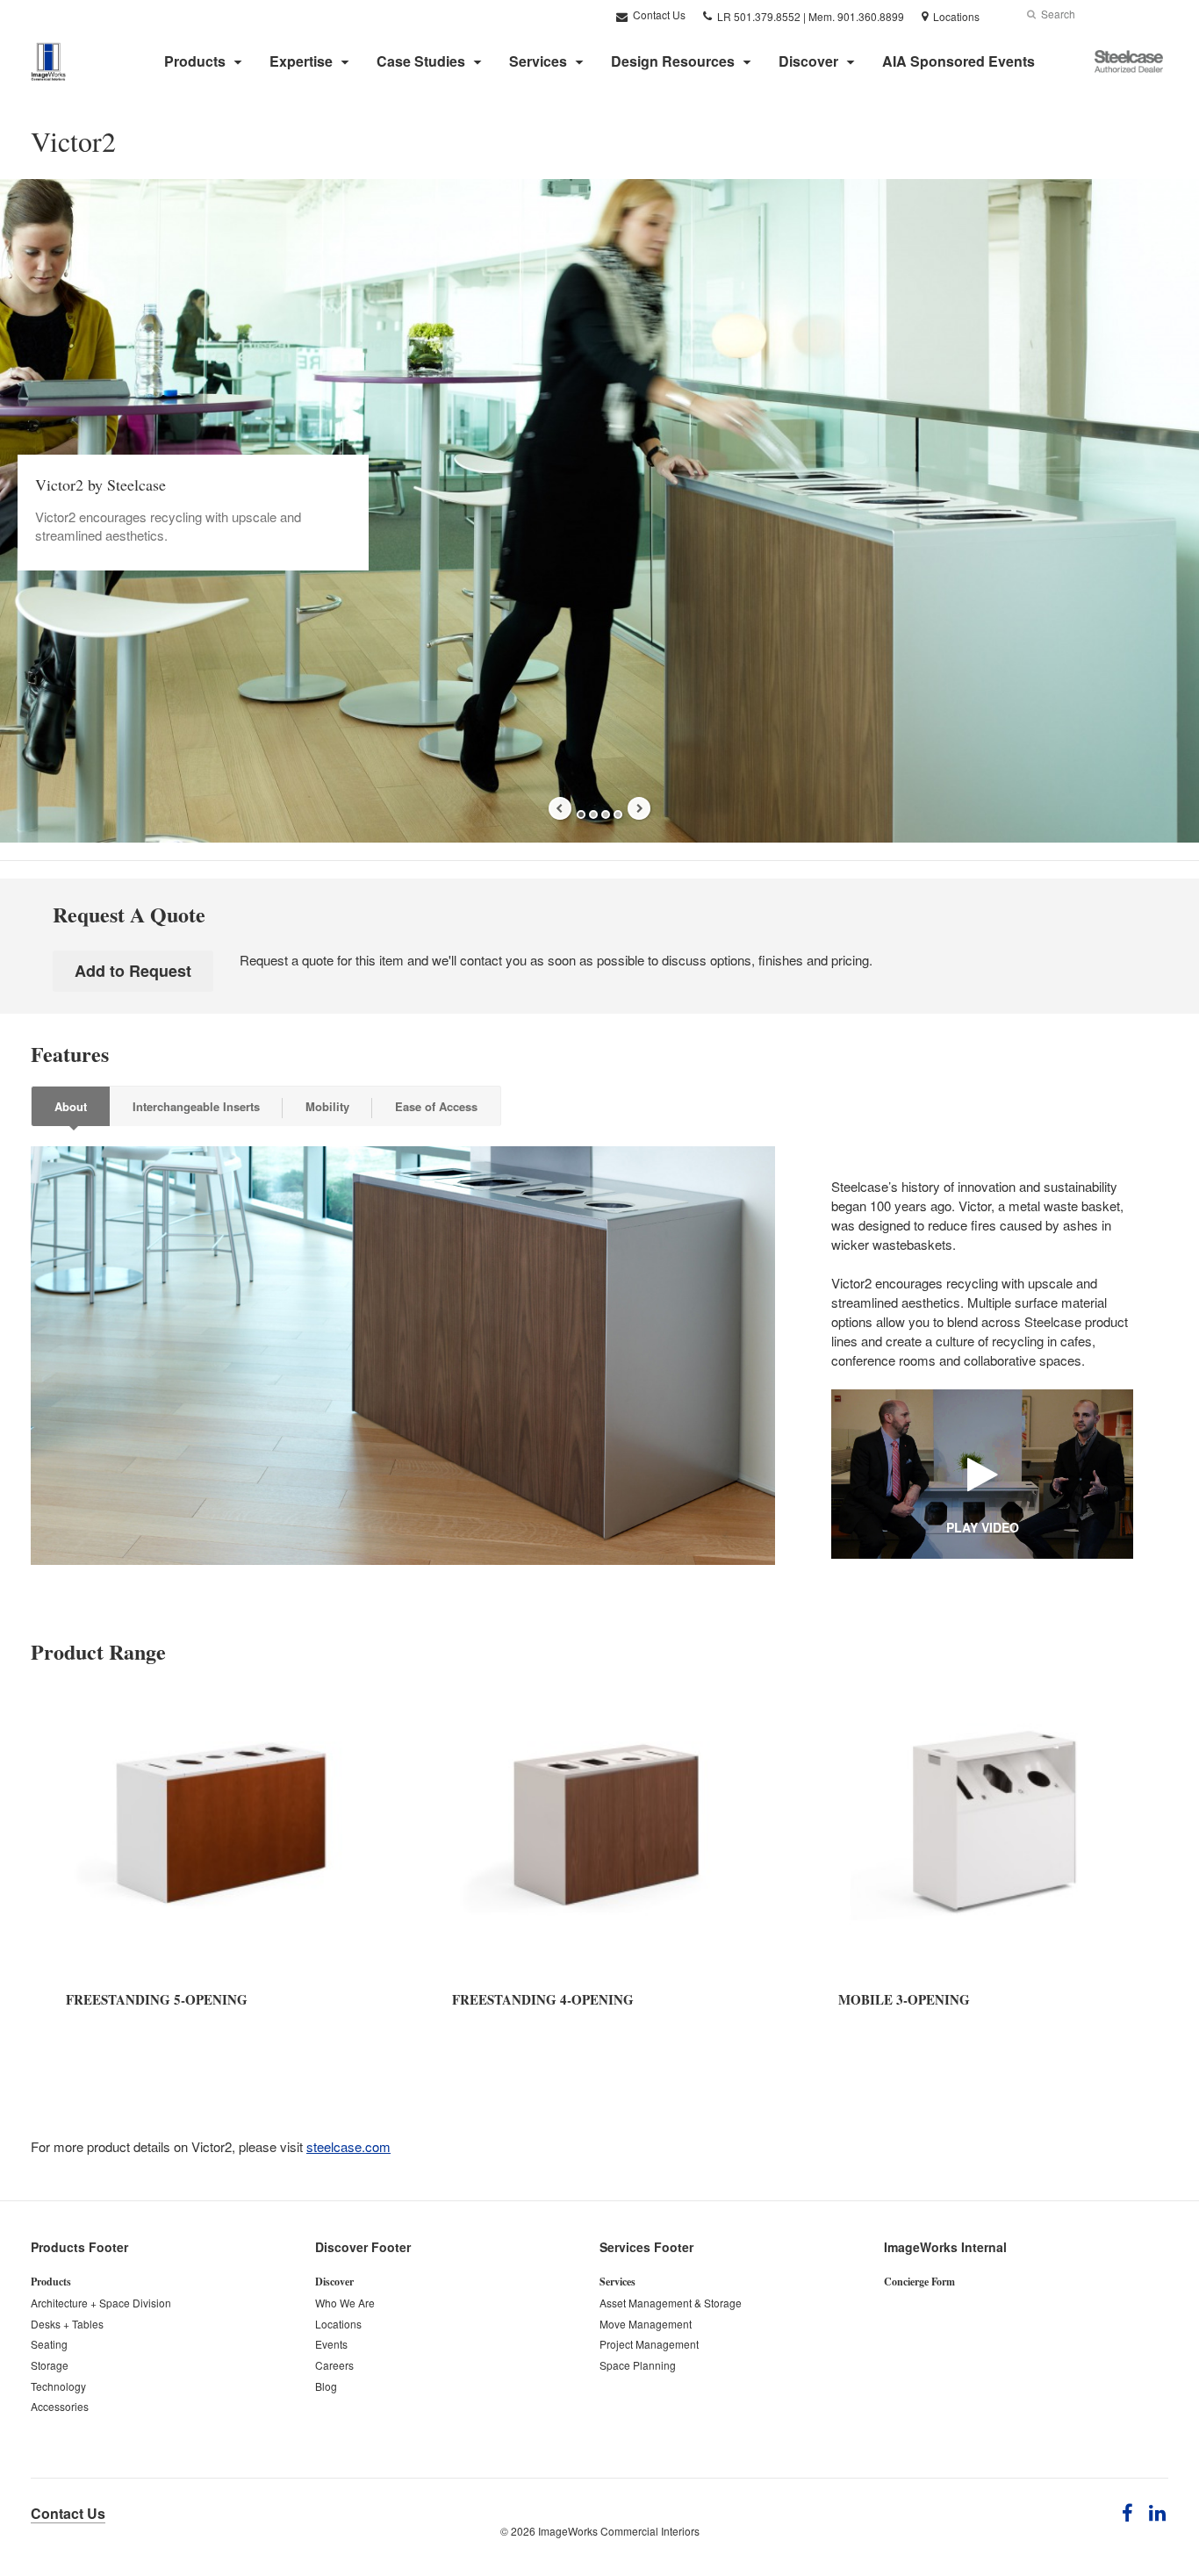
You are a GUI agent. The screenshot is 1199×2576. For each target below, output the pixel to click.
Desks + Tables (67, 2324)
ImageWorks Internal (945, 2247)
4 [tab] (618, 814)
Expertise (301, 61)
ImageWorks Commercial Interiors (619, 2531)
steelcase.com (348, 2146)
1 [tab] (581, 814)
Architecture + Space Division (101, 2303)
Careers (334, 2365)
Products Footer (79, 2247)
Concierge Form (919, 2282)
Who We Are (345, 2303)
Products (195, 61)
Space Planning (638, 2365)
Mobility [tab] (327, 1106)
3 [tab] (606, 814)
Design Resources (673, 61)
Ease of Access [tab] (436, 1106)
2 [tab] (593, 814)
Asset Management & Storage (671, 2303)
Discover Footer (363, 2247)
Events (331, 2344)
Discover (808, 61)
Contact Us (658, 14)
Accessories (60, 2406)
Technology (58, 2386)
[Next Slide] (639, 808)
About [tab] (71, 1106)
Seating (49, 2344)
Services (538, 61)
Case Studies (421, 61)
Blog (326, 2386)
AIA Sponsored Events (958, 61)
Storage (50, 2365)
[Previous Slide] (560, 808)
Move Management (646, 2324)
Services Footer (646, 2247)
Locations (338, 2324)
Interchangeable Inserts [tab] (196, 1106)
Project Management (649, 2344)
